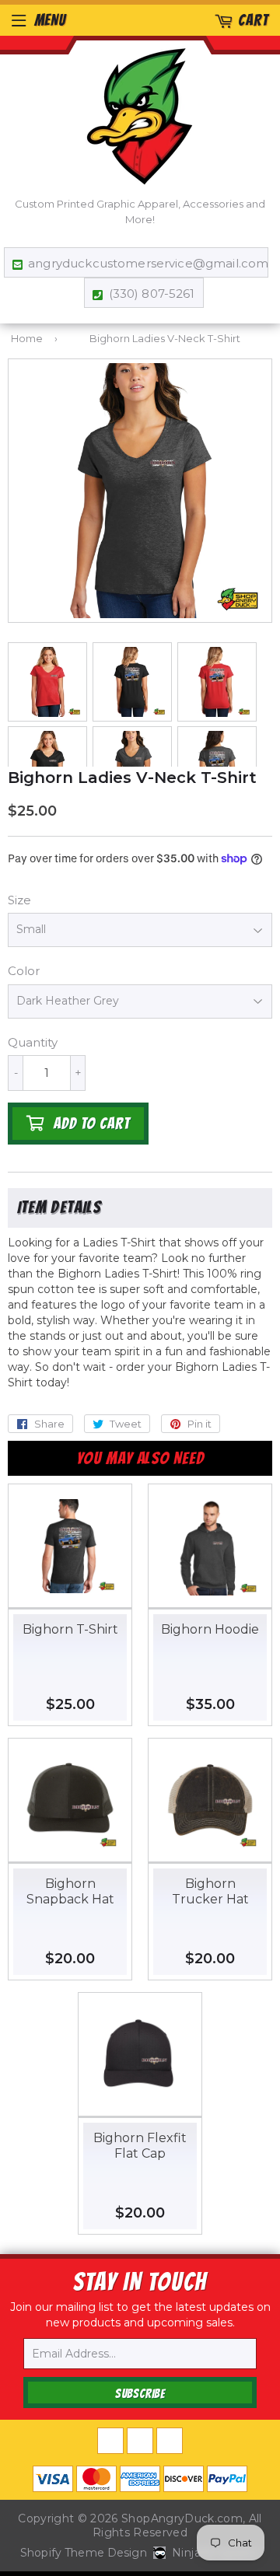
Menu (50, 20)
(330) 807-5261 (152, 294)
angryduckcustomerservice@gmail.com (144, 263)
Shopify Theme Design (84, 2553)
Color (24, 971)
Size (19, 900)
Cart (253, 20)
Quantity (33, 1042)
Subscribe (140, 2394)
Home (27, 338)
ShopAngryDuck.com (182, 2518)
